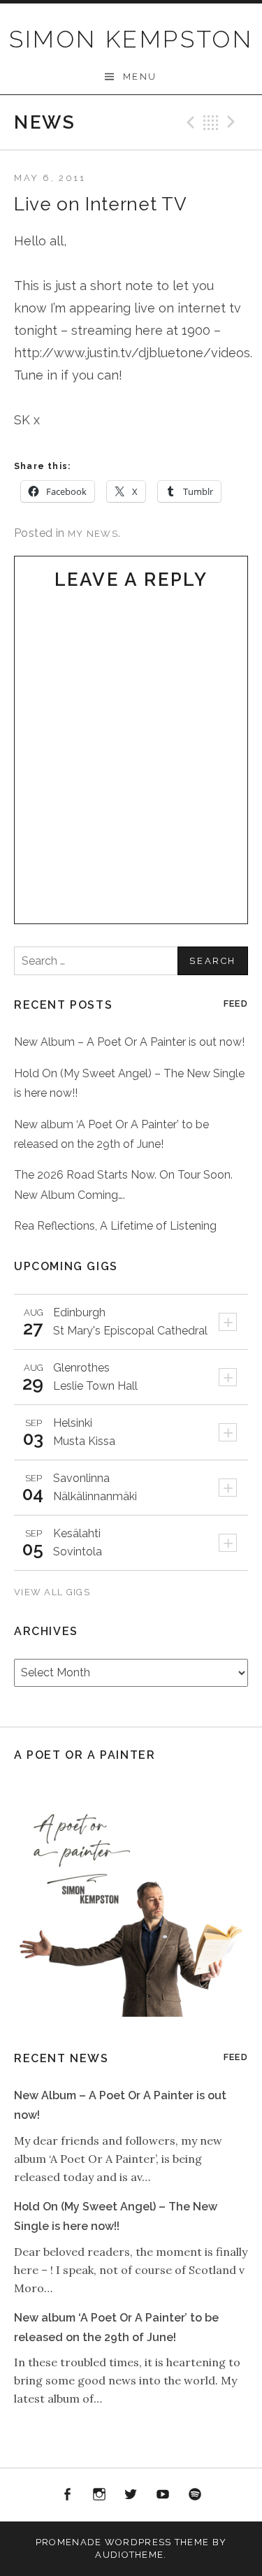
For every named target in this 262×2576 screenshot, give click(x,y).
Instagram (99, 2495)
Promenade (69, 2542)
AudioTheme (129, 2555)
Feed (236, 1003)
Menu (140, 77)
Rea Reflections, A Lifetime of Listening (115, 1226)
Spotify (195, 2495)
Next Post (233, 122)
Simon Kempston (131, 39)
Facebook (68, 2495)
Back (211, 122)
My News (93, 534)
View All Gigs (53, 1592)
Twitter (131, 2495)
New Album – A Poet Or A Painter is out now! (129, 1042)
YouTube (163, 2495)
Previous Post (189, 122)
